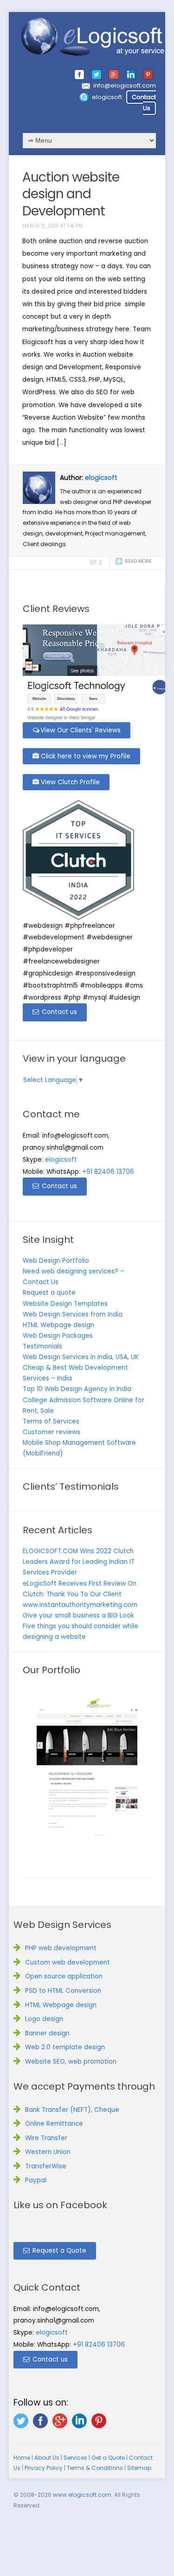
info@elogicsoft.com (125, 85)
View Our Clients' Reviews (81, 730)
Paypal (36, 2180)
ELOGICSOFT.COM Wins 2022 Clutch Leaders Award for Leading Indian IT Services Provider (79, 1562)
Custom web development (68, 1962)
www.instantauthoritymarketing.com (80, 1605)
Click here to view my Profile (85, 756)
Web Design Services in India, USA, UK (81, 1357)
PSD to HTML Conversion (63, 1991)
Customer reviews (52, 1432)
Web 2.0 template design (65, 2047)
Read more (138, 561)
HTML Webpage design (58, 1325)
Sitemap (139, 2468)
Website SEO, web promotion (71, 2062)
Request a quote (49, 1293)
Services (75, 2458)
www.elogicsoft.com (82, 2495)
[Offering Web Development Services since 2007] (93, 37)
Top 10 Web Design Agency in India (77, 1389)
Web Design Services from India (73, 1314)
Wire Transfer (46, 2138)
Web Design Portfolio (56, 1261)
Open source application (64, 1976)
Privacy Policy (44, 2468)
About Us (47, 2458)
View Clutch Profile (69, 782)
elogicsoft (107, 97)
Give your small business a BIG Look (78, 1616)
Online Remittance (54, 2124)
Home (22, 2458)
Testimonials (42, 1346)
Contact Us (144, 103)
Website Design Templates (65, 1304)
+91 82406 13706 (108, 1172)
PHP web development (61, 1948)
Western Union (48, 2152)
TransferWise (46, 2166)
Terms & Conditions (95, 2468)
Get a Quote (108, 2458)
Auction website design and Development (71, 194)
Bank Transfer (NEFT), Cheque (72, 2110)
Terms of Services (51, 1421)
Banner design (47, 2033)
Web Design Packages (58, 1336)
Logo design (44, 2019)
